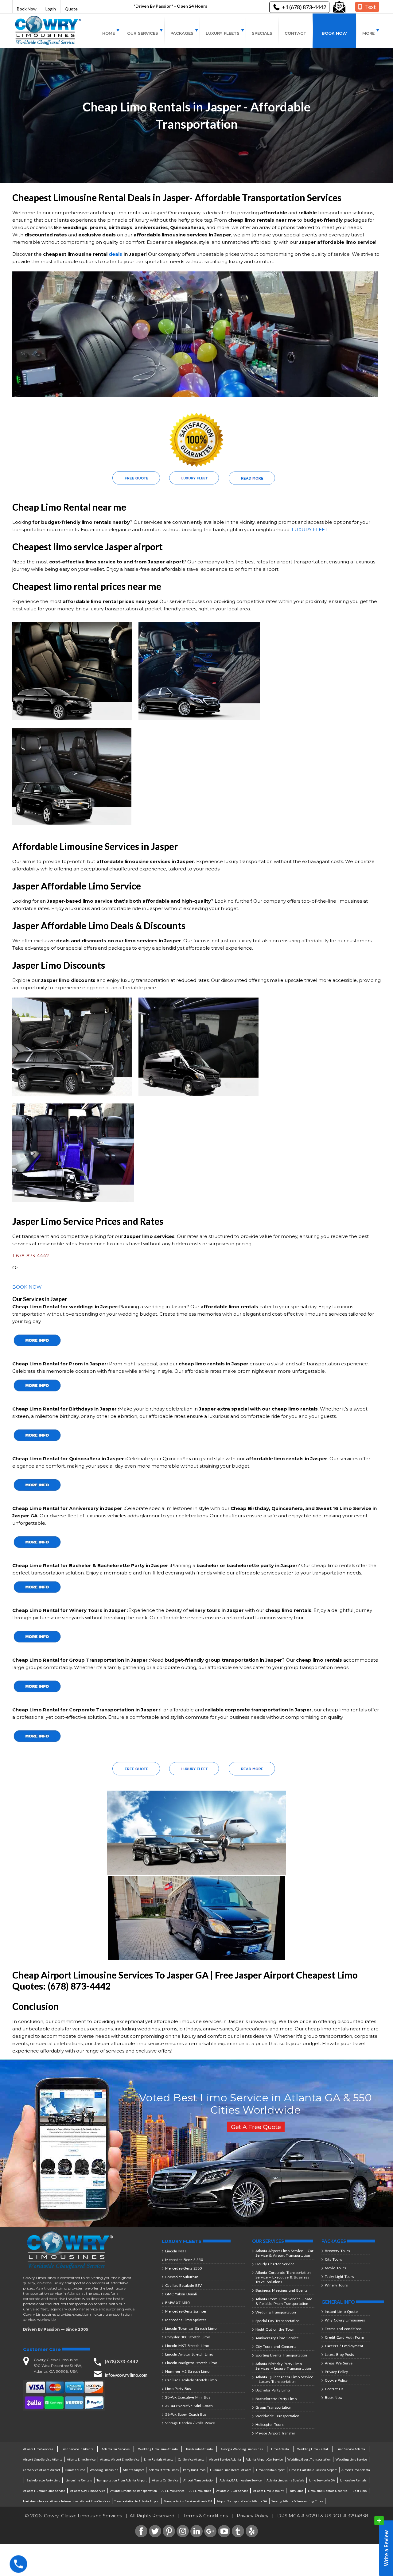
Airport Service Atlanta (225, 2459)
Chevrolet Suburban (182, 2277)
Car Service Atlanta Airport (42, 2470)
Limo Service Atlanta (351, 2449)
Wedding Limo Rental (313, 2449)
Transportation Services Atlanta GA (188, 2501)
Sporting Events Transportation (281, 2355)
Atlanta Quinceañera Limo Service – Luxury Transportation (284, 2379)
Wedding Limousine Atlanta (158, 2449)
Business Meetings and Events (282, 2290)
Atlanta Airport (133, 2470)
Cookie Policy (336, 2380)
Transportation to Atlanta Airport (137, 2501)
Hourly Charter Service (275, 2264)
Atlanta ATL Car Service (232, 2491)
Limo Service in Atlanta (77, 2449)
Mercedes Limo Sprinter (186, 2320)
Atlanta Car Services (116, 2449)
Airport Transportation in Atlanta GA (242, 2501)
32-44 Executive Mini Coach (189, 2406)
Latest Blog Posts (339, 2354)
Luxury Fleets (223, 33)
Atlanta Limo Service (81, 2459)
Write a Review (384, 2546)
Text (370, 7)
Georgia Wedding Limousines (242, 2449)
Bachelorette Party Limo (276, 2399)
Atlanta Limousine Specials (285, 2480)
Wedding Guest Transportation (309, 2459)
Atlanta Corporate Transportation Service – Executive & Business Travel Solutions (283, 2277)
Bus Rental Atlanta (199, 2449)
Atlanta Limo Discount (268, 2491)
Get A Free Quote (256, 2127)
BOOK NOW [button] (27, 1287)
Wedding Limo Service (351, 2459)
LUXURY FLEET (310, 529)
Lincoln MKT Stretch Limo (187, 2346)
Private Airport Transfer (275, 2433)
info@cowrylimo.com (126, 2375)
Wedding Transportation (276, 2312)
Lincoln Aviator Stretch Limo (189, 2354)
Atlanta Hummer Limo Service (44, 2491)
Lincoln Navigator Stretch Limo (191, 2363)
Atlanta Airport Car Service (264, 2459)
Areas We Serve (339, 2363)
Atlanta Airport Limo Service (120, 2459)
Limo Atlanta (280, 2449)
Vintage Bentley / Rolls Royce (190, 2423)
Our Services (143, 33)
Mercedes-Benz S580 (183, 2268)
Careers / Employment (344, 2346)
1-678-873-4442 (31, 1256)
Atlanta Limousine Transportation (134, 2491)
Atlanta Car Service (165, 2480)
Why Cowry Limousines (345, 2320)
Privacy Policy (336, 2372)
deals (115, 254)
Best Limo (360, 2491)
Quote (71, 9)
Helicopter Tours (270, 2424)
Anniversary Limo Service (277, 2338)
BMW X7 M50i (178, 2303)
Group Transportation (273, 2407)
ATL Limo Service (173, 2491)
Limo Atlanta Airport (270, 2470)
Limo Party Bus (178, 2389)
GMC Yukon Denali (181, 2294)
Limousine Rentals (79, 2480)
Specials (262, 33)
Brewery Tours (337, 2251)
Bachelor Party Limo (273, 2390)
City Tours (333, 2259)
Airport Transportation (199, 2480)
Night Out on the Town (275, 2329)
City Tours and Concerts (276, 2346)
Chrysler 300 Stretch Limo (188, 2337)
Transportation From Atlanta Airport (122, 2480)
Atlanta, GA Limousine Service (241, 2480)
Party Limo (296, 2491)
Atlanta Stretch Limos (164, 2470)
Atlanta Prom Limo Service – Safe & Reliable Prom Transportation (284, 2301)
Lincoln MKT (176, 2251)
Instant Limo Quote (341, 2311)
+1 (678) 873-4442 (304, 7)
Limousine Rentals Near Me (328, 2491)
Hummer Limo (75, 2470)
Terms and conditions (343, 2329)
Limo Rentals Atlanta (159, 2459)
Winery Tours (336, 2285)
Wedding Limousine (104, 2470)
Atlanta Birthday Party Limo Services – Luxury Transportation (283, 2366)
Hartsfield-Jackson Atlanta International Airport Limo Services (66, 2501)
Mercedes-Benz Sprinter (186, 2311)
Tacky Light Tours (339, 2276)
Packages (182, 33)
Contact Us (334, 2389)
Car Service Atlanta (191, 2459)
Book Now (27, 9)
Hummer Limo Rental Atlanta (231, 2470)
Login (51, 9)
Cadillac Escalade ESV (183, 2285)
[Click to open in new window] (339, 7)
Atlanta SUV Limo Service (88, 2491)
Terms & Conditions (206, 2516)
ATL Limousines (200, 2491)
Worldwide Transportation (277, 2416)
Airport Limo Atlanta (356, 2470)
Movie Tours (335, 2268)
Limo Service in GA (322, 2480)
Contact (296, 33)
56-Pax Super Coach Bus (186, 2414)
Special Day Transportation (278, 2321)
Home (109, 33)
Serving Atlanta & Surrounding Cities (297, 2501)
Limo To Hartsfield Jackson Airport (313, 2470)
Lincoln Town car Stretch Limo (191, 2328)
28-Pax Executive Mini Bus (188, 2397)
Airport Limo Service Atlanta (43, 2459)
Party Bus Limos (194, 2470)
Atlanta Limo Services (38, 2449)
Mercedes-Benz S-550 (184, 2260)
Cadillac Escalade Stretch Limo (191, 2380)
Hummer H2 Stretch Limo (187, 2371)
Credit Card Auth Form (344, 2337)
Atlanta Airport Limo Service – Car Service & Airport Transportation (284, 2253)
